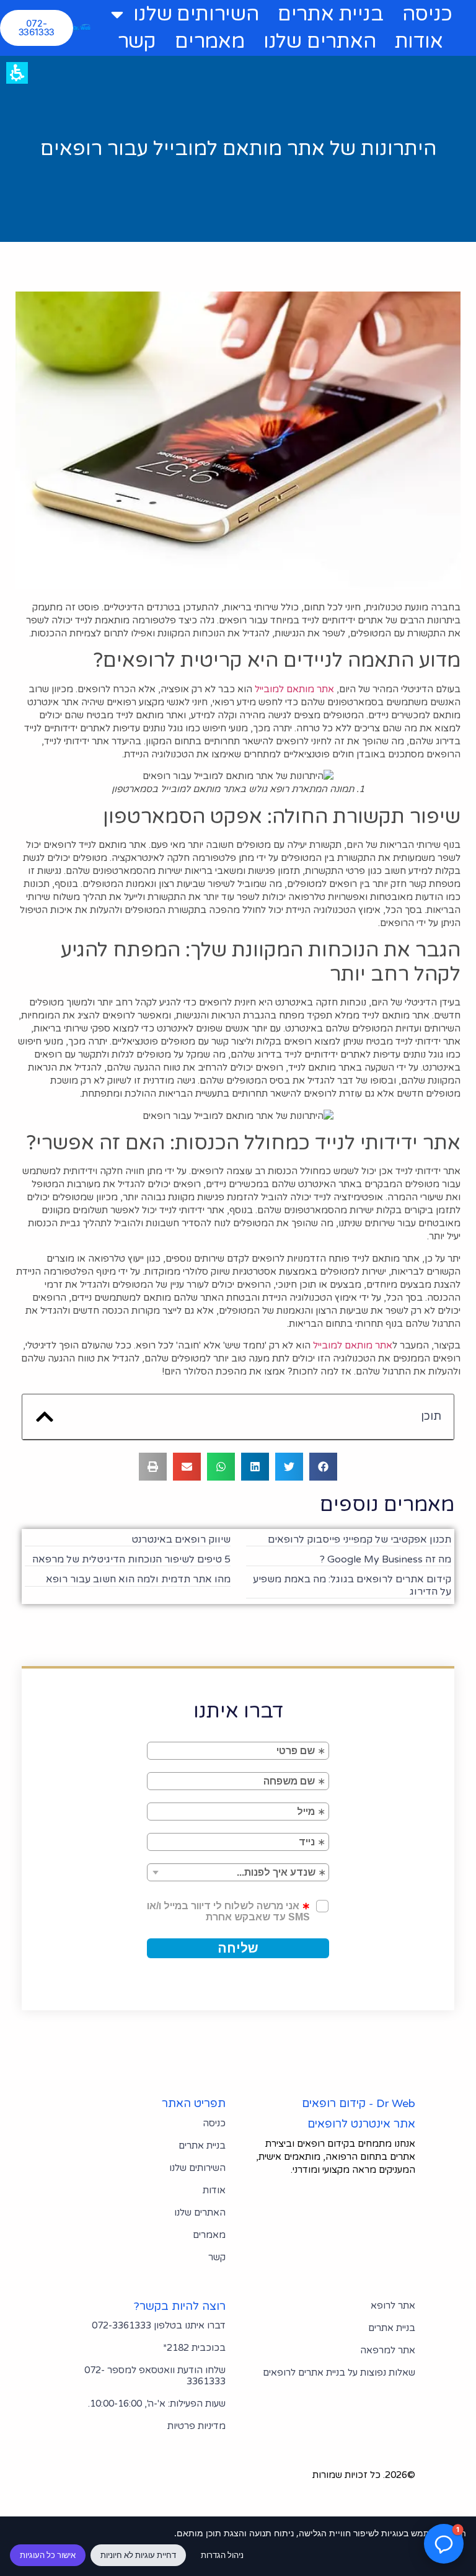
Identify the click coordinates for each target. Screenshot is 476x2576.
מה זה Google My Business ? (386, 1559)
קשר (137, 42)
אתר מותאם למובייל (294, 689)
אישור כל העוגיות (48, 2555)
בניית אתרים (331, 14)
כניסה (427, 14)
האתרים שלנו (320, 42)
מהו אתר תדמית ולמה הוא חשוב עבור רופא (138, 1579)
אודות (419, 42)
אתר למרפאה (388, 2350)
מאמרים (210, 42)
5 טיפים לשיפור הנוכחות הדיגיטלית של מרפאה (131, 1559)
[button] (45, 1417)
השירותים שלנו (196, 14)
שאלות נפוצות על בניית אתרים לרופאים (339, 2373)
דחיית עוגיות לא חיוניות (138, 2555)
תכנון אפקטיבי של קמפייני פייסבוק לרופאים (359, 1540)
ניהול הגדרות (222, 2555)
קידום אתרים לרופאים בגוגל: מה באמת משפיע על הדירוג (352, 1585)
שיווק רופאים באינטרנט (181, 1540)
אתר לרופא (393, 2306)
